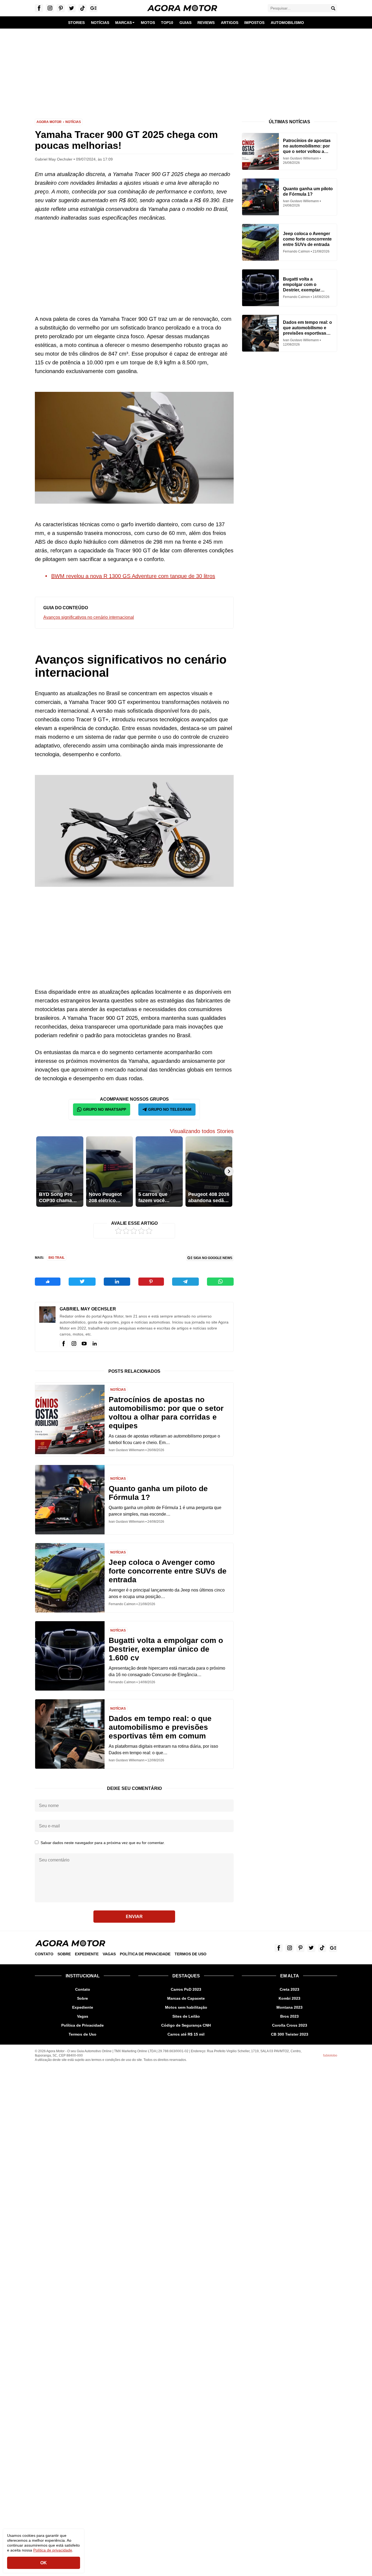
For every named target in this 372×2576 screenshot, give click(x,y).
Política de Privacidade (145, 1954)
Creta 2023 (289, 1989)
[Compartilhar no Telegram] (185, 1282)
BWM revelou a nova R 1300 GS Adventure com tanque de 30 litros (133, 576)
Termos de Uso (190, 1954)
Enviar (134, 1917)
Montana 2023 (289, 2007)
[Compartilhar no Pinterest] (151, 1282)
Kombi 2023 (289, 1998)
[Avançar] (229, 1171)
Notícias (73, 122)
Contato (44, 1954)
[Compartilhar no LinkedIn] (117, 1282)
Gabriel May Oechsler (88, 1309)
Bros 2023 (289, 2016)
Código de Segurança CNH (186, 2025)
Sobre (64, 1954)
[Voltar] (39, 1171)
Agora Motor (49, 122)
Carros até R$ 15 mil (186, 2034)
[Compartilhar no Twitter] (82, 1282)
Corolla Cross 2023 (290, 2025)
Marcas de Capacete (186, 1998)
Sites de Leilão (186, 2016)
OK (44, 2563)
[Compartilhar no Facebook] (48, 1282)
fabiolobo (330, 2055)
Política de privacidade (53, 2550)
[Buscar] (333, 8)
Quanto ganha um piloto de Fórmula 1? (158, 1493)
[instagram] (74, 1344)
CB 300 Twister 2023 (290, 2034)
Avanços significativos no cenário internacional (89, 617)
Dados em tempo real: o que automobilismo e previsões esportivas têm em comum (160, 1727)
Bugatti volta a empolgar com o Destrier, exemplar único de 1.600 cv (166, 1649)
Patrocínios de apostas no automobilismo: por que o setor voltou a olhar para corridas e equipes (166, 1413)
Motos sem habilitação (186, 2007)
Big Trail (57, 1258)
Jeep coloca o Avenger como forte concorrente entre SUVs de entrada (168, 1571)
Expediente (87, 1954)
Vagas (109, 1954)
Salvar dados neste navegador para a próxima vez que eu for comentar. (103, 1843)
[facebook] (63, 1344)
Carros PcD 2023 (186, 1989)
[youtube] (84, 1344)
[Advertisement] (186, 70)
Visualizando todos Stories (202, 1131)
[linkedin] (94, 1344)
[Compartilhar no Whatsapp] (220, 1282)
